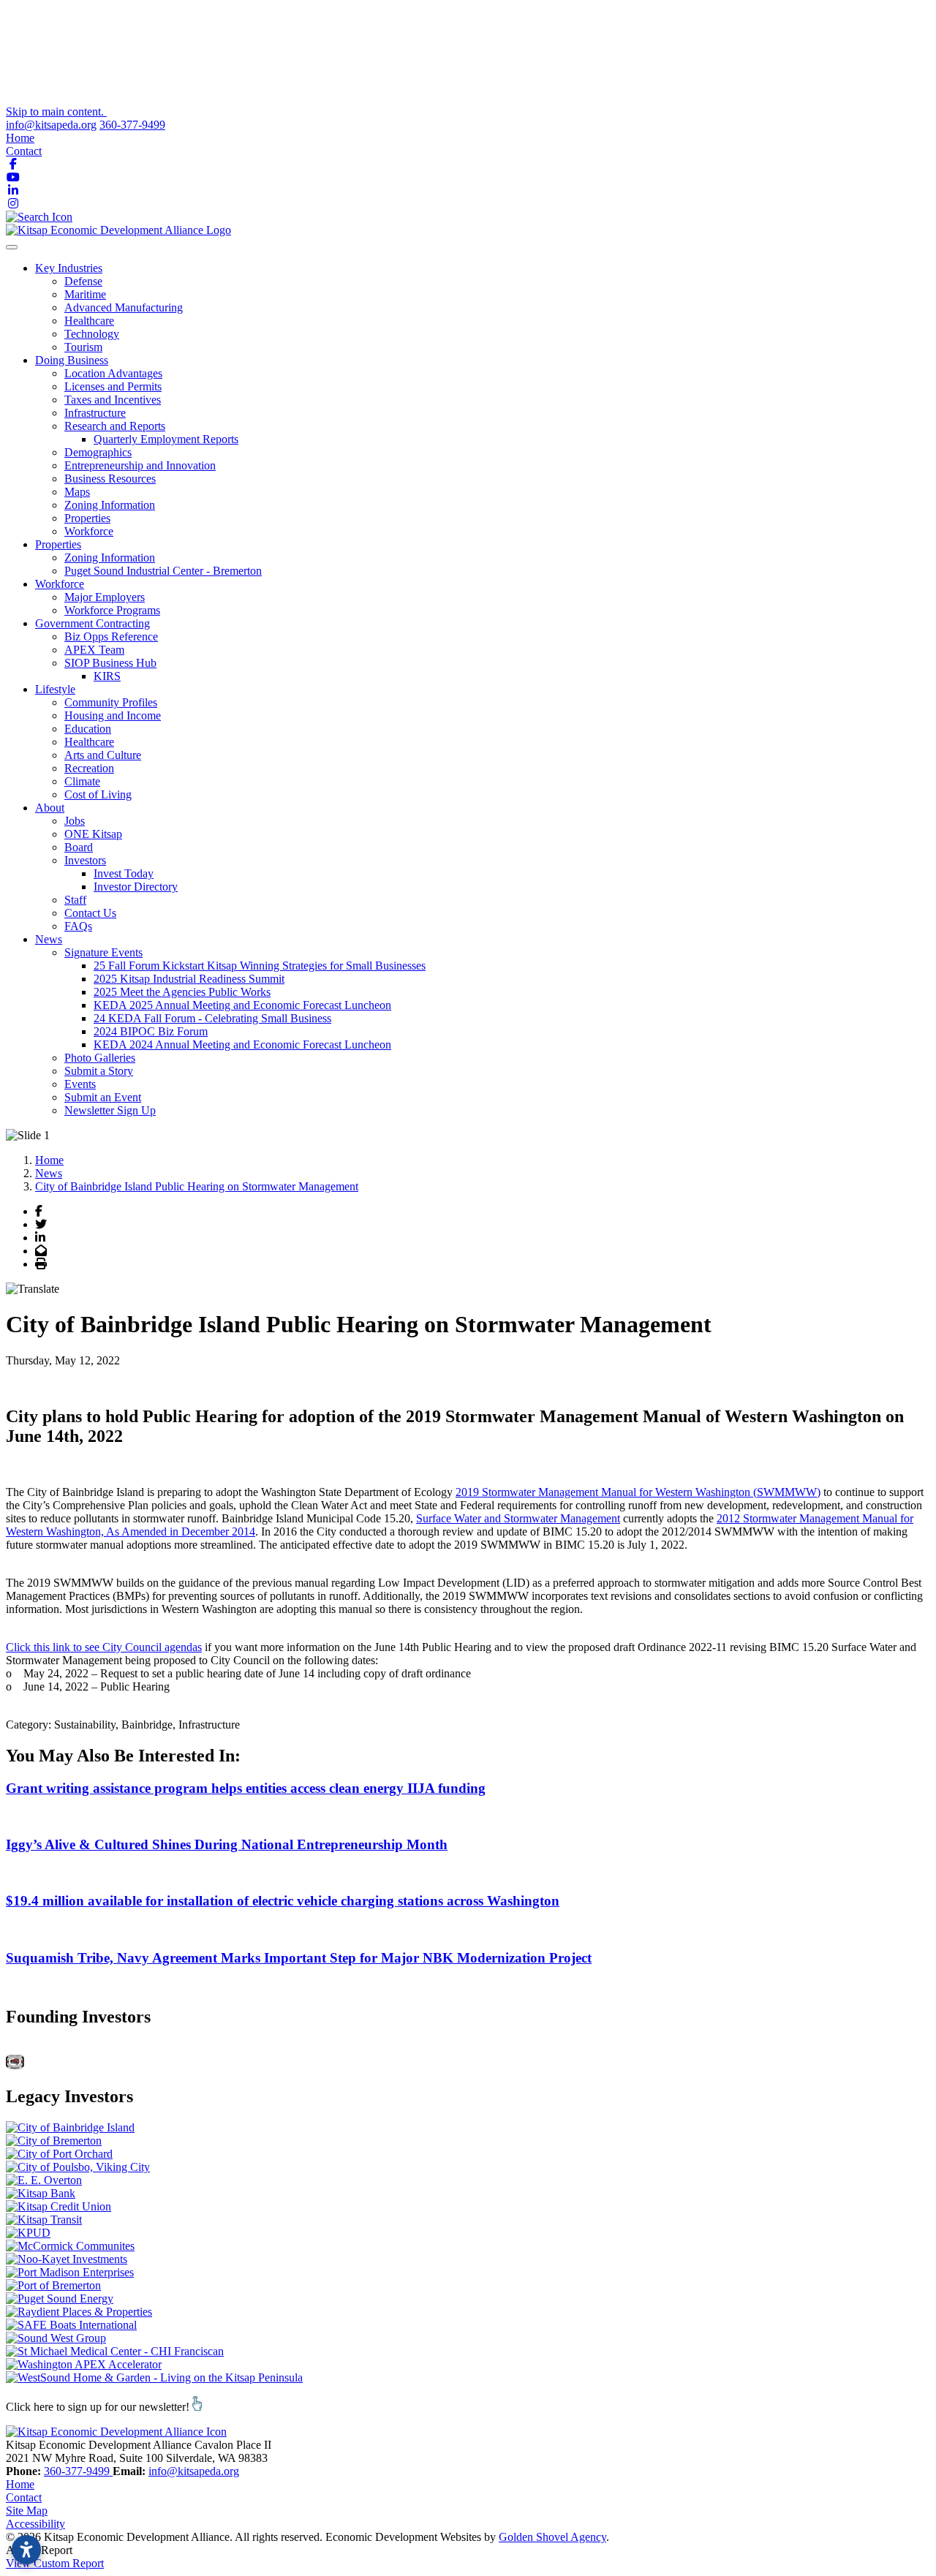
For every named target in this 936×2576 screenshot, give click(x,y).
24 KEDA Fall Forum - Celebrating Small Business (212, 1018)
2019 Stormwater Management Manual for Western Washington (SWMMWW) (638, 1492)
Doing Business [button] (72, 360)
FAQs (78, 926)
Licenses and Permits (113, 386)
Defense (83, 281)
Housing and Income (113, 715)
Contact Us (90, 913)
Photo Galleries (100, 1058)
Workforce (89, 531)
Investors (85, 860)
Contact (24, 151)
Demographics (98, 452)
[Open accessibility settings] (26, 2550)
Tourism (83, 347)
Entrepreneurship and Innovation (140, 465)
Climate (82, 781)
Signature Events (103, 952)
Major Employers (105, 597)
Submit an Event (103, 1097)
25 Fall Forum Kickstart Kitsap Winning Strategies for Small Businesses (260, 966)
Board (79, 847)
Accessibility (35, 2524)
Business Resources (110, 479)
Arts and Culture (103, 755)
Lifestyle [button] (55, 689)
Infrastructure (95, 413)
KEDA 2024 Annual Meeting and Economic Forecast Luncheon (242, 1045)
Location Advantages (113, 373)
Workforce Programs (112, 610)
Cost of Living (98, 794)
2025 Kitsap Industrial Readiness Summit (189, 979)
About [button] (50, 808)
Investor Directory (136, 887)
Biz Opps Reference (111, 637)
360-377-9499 (132, 125)
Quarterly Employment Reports (166, 439)
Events (80, 1084)
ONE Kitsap (93, 834)
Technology (92, 334)
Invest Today (124, 873)
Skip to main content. (56, 112)
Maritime (85, 294)
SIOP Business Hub (110, 663)
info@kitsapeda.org (51, 125)
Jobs (75, 821)
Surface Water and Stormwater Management (518, 1518)
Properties (87, 518)
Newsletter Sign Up (110, 1110)
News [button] (49, 939)
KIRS (107, 676)
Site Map (27, 2511)
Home (20, 138)
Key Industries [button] (69, 268)
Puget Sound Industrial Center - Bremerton (163, 571)
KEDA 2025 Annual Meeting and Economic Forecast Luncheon (242, 1005)
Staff (75, 900)
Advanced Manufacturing (124, 307)
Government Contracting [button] (93, 623)
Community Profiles (111, 702)
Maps (77, 492)
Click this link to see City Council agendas (104, 1647)
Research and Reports (115, 426)
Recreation (89, 768)
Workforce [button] (60, 584)
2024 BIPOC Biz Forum (151, 1031)
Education (88, 729)
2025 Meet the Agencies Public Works (182, 992)
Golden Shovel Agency (552, 2537)
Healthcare (89, 321)
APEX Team (94, 650)
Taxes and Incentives (113, 400)
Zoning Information (110, 505)
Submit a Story (99, 1071)
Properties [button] (58, 544)
